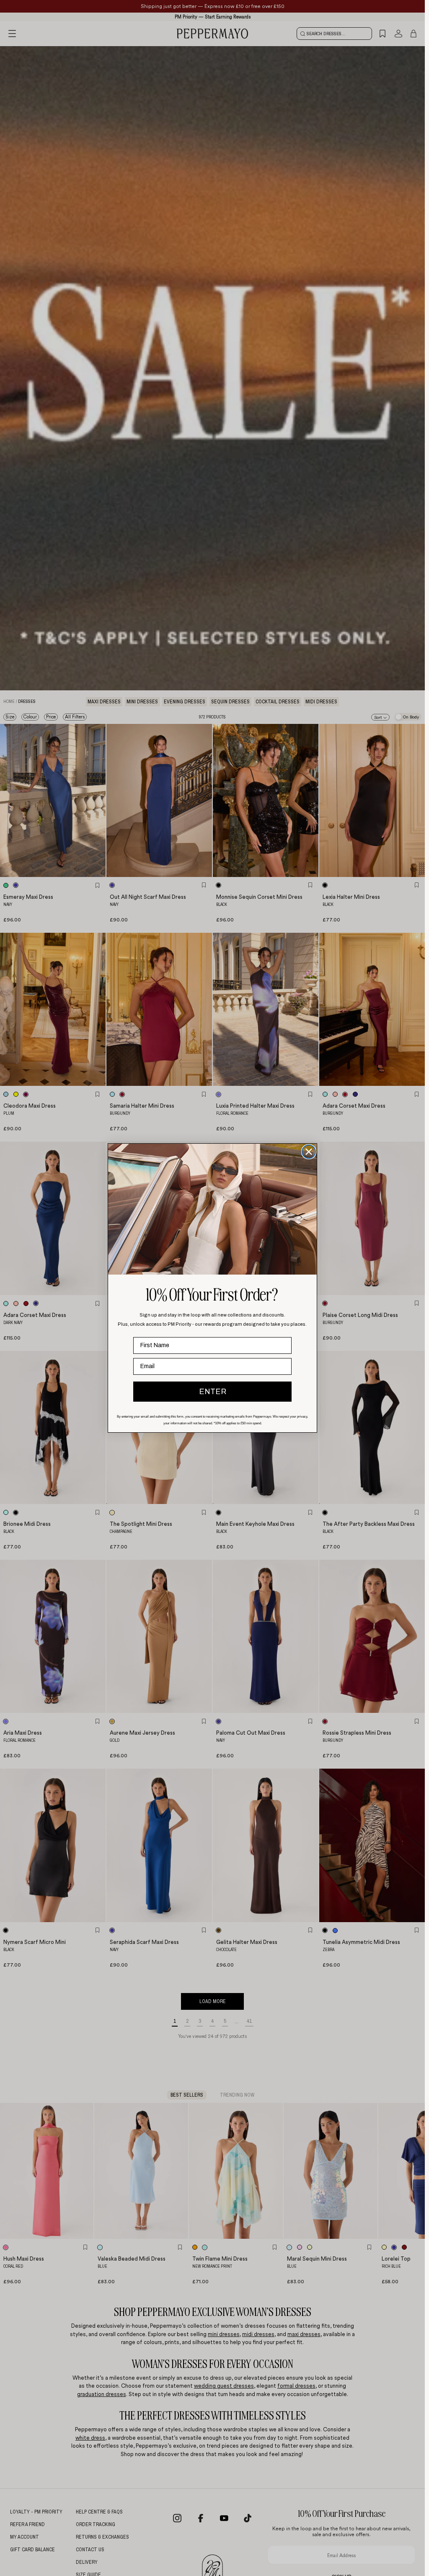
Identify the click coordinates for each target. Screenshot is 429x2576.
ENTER (213, 1392)
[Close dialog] (309, 1152)
